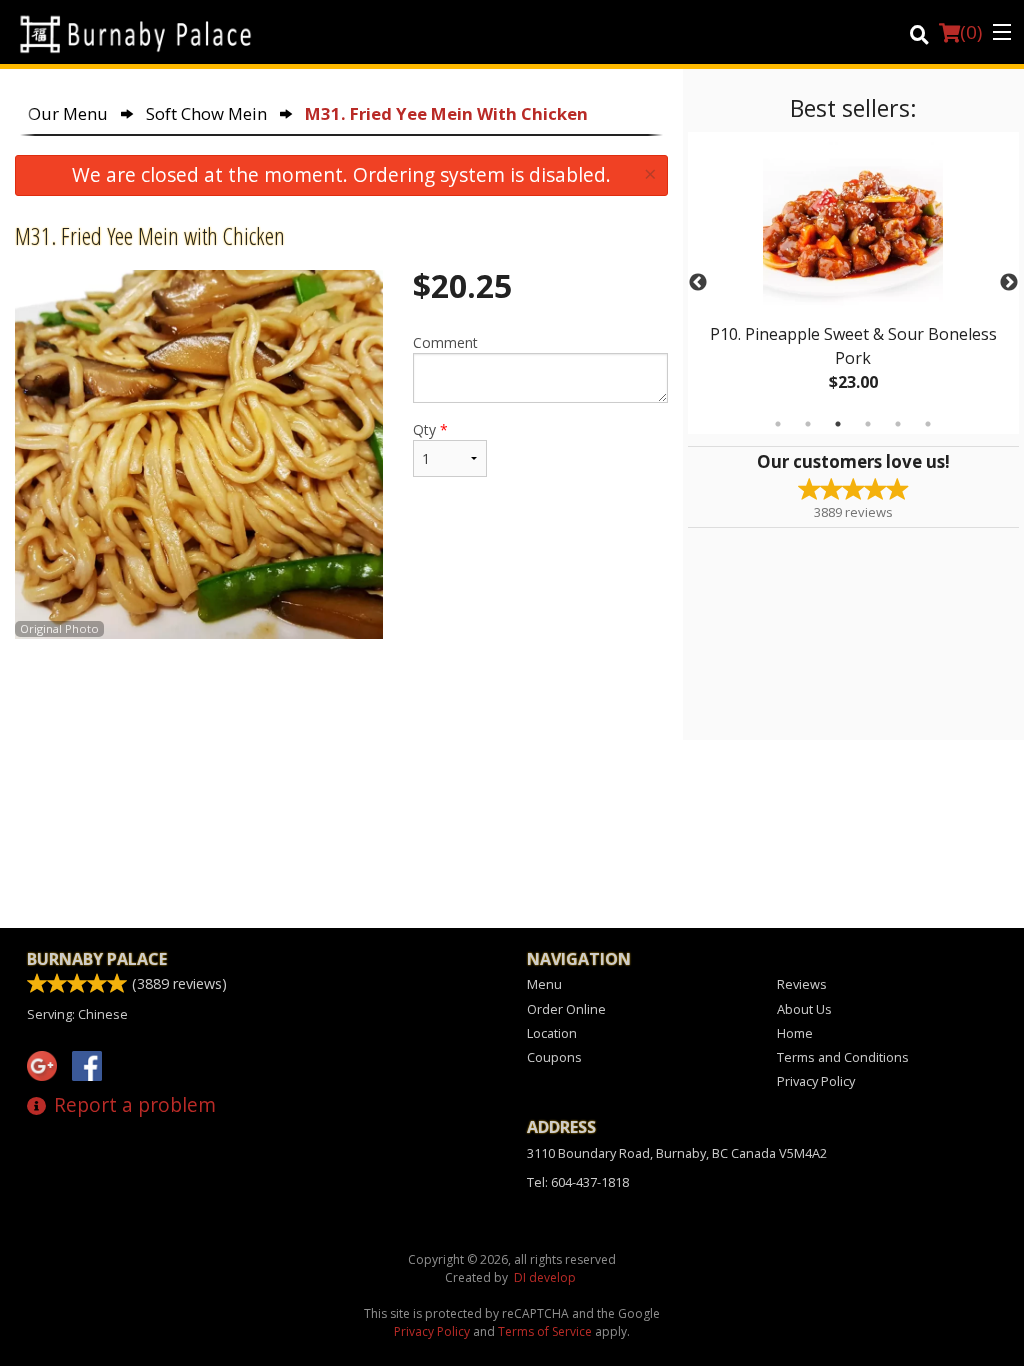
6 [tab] (928, 424)
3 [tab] (838, 424)
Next (1009, 283)
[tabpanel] (853, 283)
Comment (445, 342)
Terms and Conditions (843, 1057)
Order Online (566, 1009)
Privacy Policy (816, 1081)
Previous (698, 283)
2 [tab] (808, 424)
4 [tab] (868, 424)
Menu (544, 984)
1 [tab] (778, 424)
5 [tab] (898, 424)
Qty (430, 429)
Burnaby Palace (97, 959)
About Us (804, 1009)
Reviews (802, 984)
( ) (971, 32)
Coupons (554, 1057)
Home (795, 1033)
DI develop (545, 1277)
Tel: (578, 1182)
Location (552, 1033)
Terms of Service (545, 1331)
